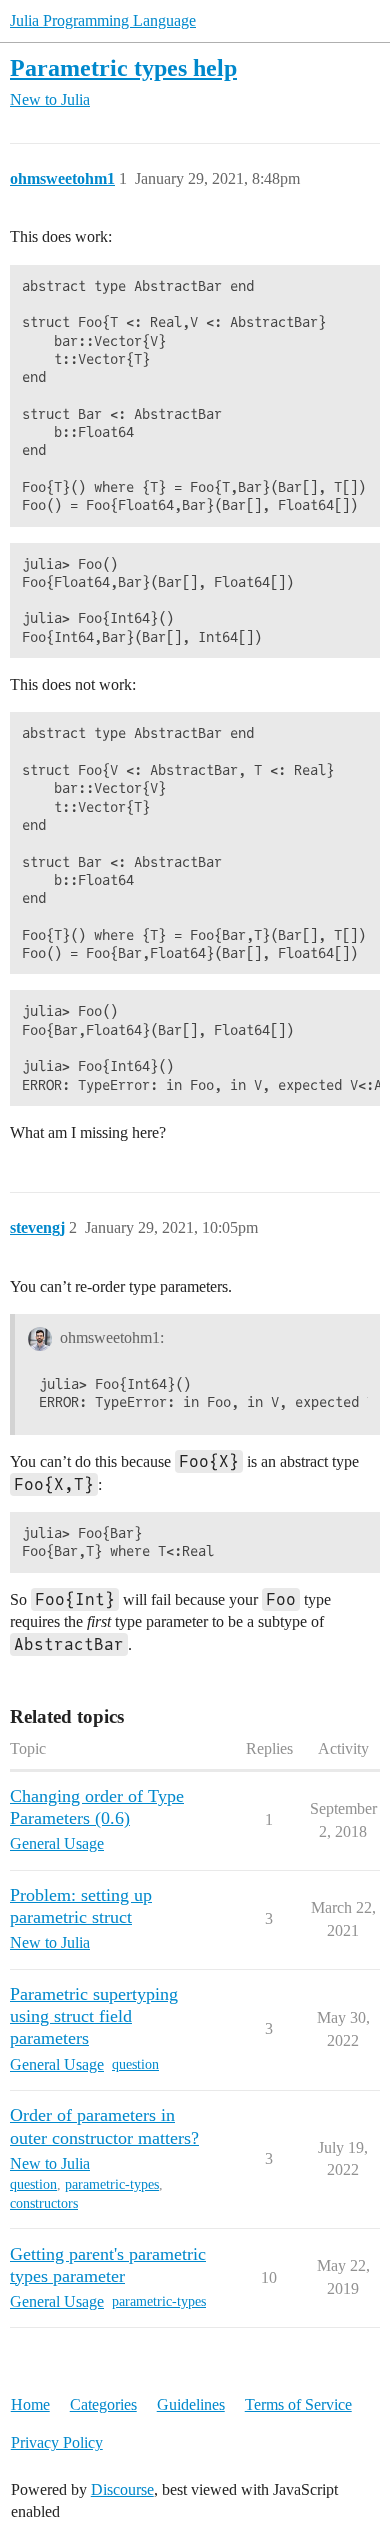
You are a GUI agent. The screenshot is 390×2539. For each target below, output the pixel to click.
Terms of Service (298, 2404)
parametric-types (112, 2184)
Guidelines (191, 2404)
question (135, 2064)
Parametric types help (123, 67)
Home (30, 2404)
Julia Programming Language (103, 20)
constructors (44, 2203)
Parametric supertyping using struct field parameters (94, 2016)
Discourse (122, 2489)
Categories (103, 2404)
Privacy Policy (57, 2442)
